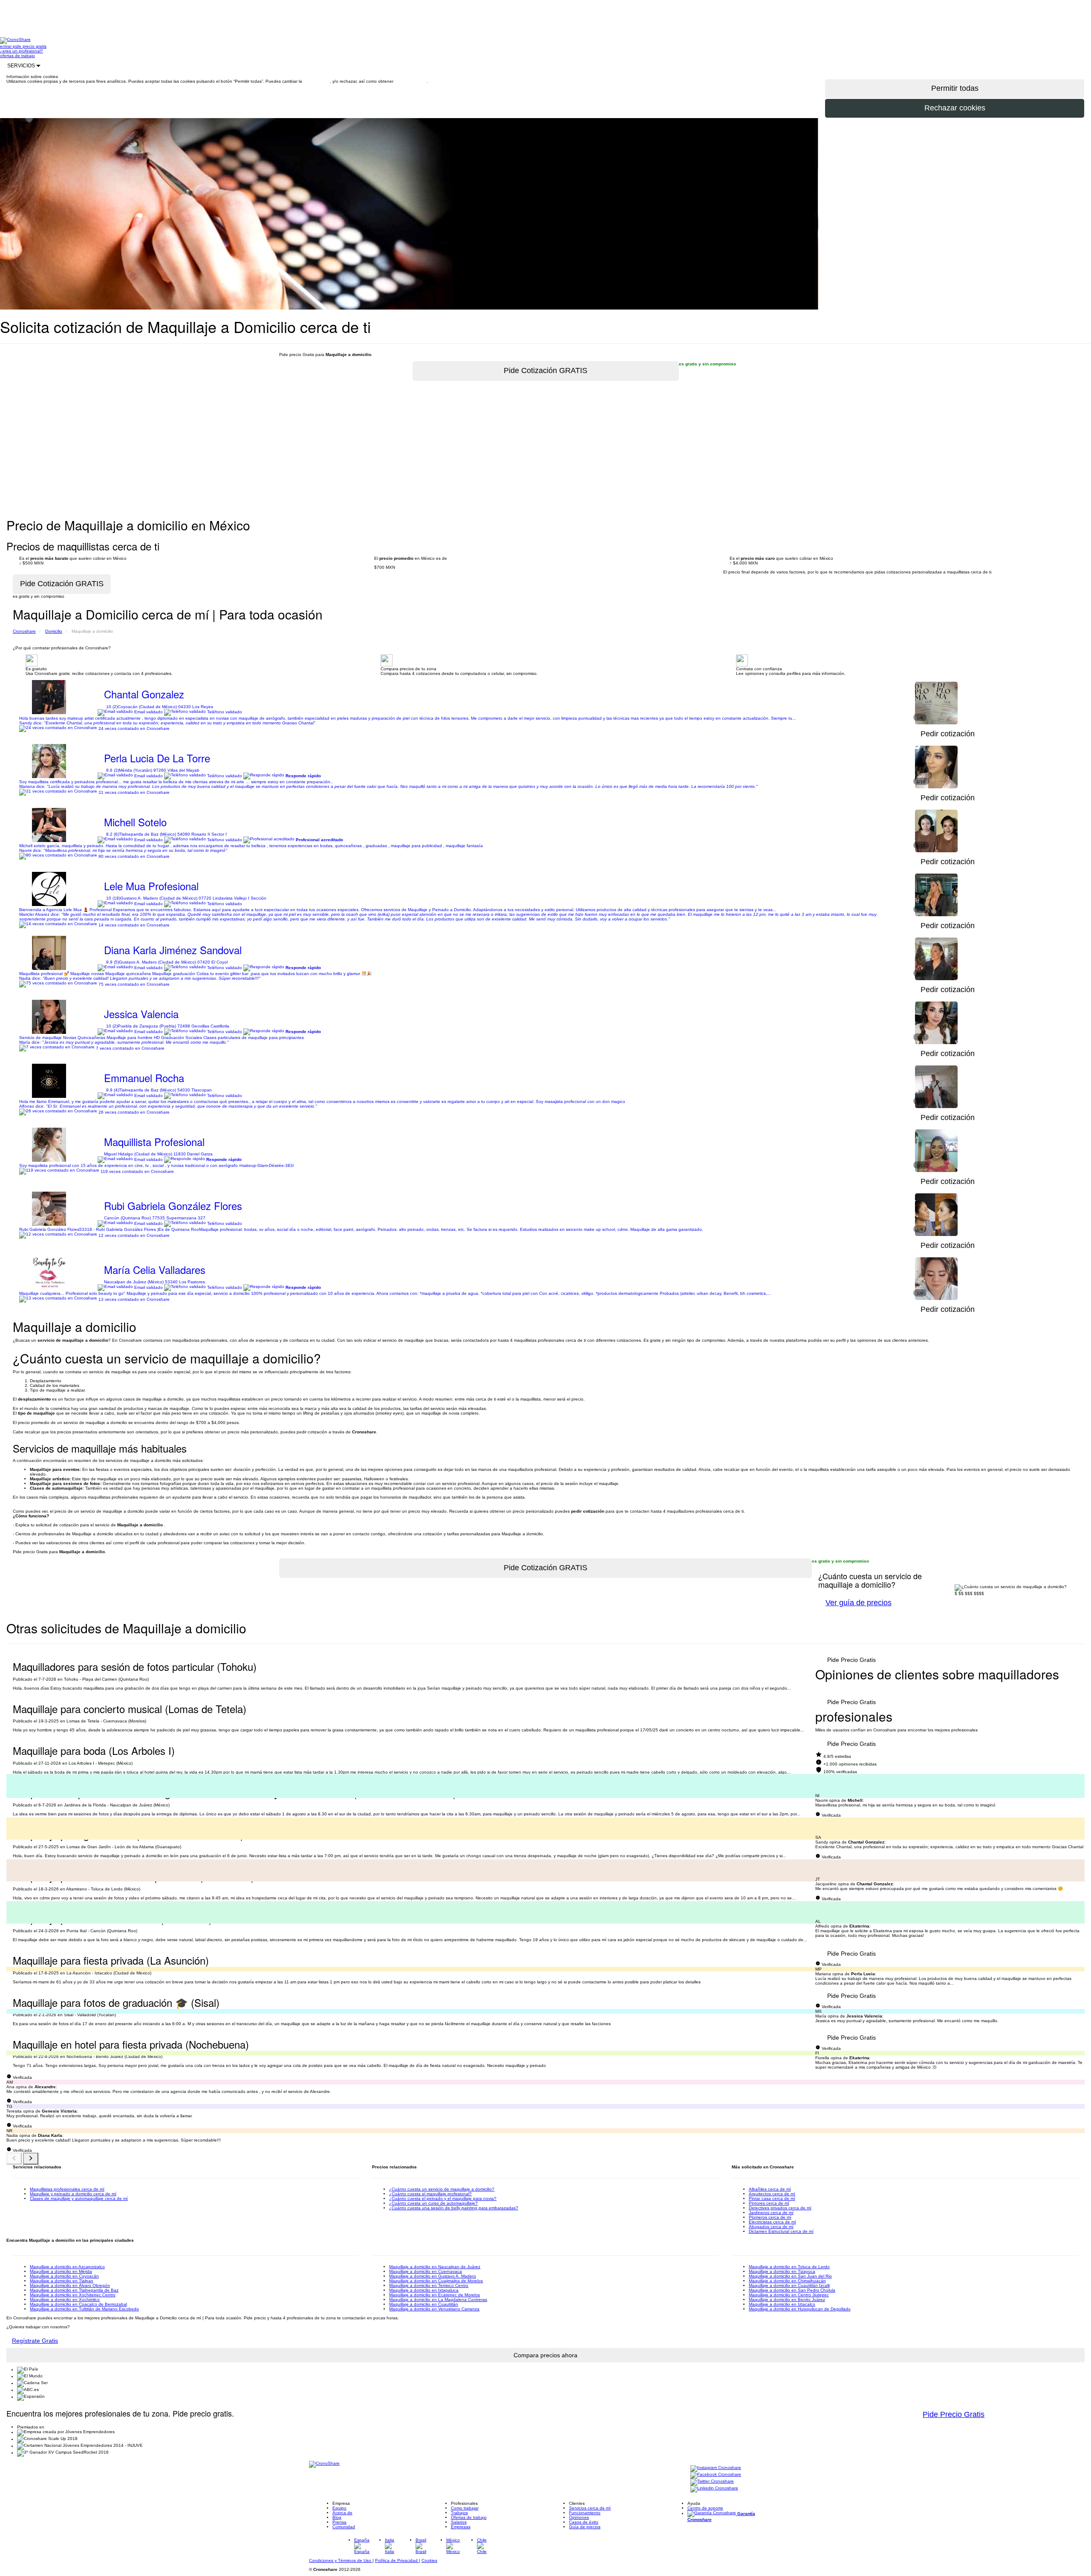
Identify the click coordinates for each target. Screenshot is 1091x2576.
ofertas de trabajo (17, 56)
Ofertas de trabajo (469, 2517)
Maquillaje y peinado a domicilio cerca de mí (73, 2194)
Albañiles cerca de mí (770, 2189)
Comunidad (344, 2527)
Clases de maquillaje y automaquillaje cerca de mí (79, 2198)
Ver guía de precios (859, 1603)
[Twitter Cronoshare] (712, 2482)
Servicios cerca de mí (590, 2508)
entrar (6, 46)
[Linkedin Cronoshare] (714, 2489)
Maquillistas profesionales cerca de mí (67, 2189)
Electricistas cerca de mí (772, 2222)
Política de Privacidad (397, 2560)
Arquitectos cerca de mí (772, 2194)
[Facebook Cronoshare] (716, 2475)
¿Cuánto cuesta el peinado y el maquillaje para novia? (443, 2198)
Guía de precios (585, 2527)
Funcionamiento (585, 2513)
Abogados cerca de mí (771, 2227)
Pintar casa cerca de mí (772, 2198)
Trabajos (459, 2513)
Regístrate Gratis (35, 2341)
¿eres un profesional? (22, 51)
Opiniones (579, 2517)
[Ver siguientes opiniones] (31, 2159)
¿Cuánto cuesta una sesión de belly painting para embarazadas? (454, 2208)
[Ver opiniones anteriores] (14, 2159)
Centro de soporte (705, 2508)
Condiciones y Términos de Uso (341, 2560)
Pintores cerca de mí (769, 2203)
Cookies (429, 2560)
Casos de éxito (584, 2522)
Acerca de (342, 2513)
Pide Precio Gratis (954, 2414)
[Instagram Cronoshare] (716, 2468)
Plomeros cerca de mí (770, 2217)
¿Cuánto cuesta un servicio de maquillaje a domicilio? (442, 2189)
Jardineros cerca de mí (771, 2213)
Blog (337, 2517)
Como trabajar (465, 2508)
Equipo (339, 2508)
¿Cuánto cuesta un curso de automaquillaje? (433, 2203)
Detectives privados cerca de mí (780, 2208)
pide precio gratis (30, 46)
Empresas (461, 2527)
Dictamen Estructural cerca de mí (781, 2231)
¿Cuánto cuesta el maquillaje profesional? (430, 2194)
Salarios (459, 2522)
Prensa (339, 2522)
